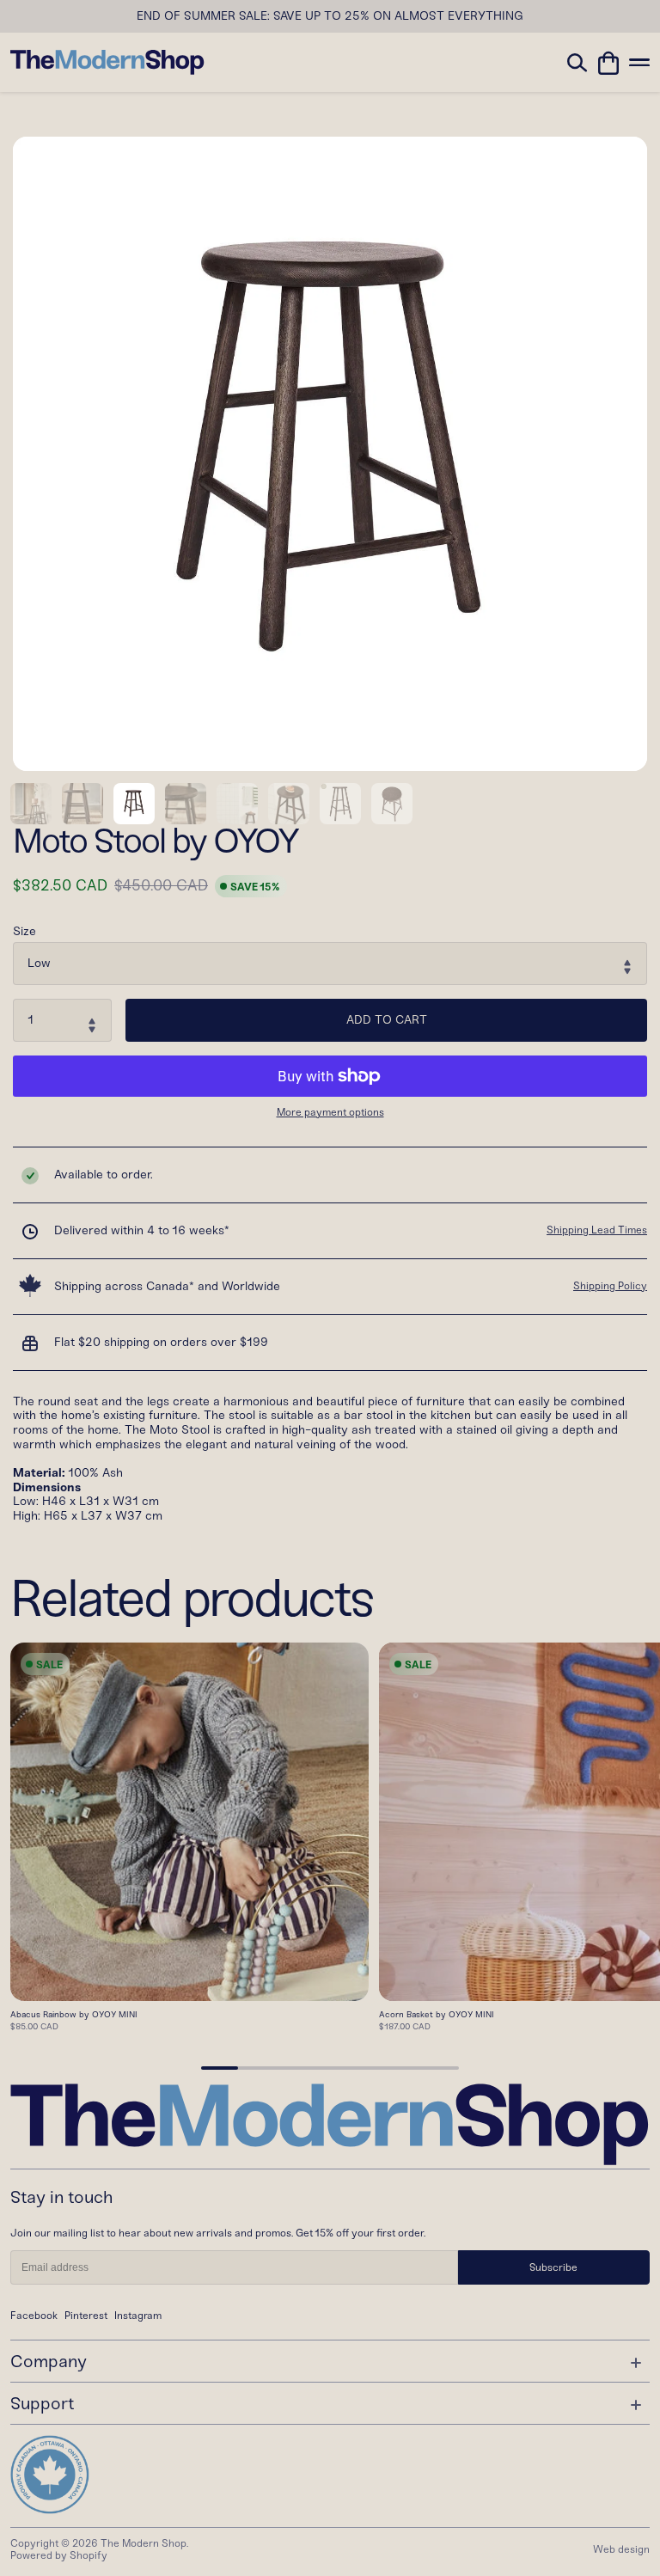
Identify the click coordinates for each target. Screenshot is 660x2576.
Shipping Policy (610, 1286)
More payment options (330, 1113)
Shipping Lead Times (597, 1230)
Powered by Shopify (59, 2555)
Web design (621, 2549)
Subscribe (553, 2267)
